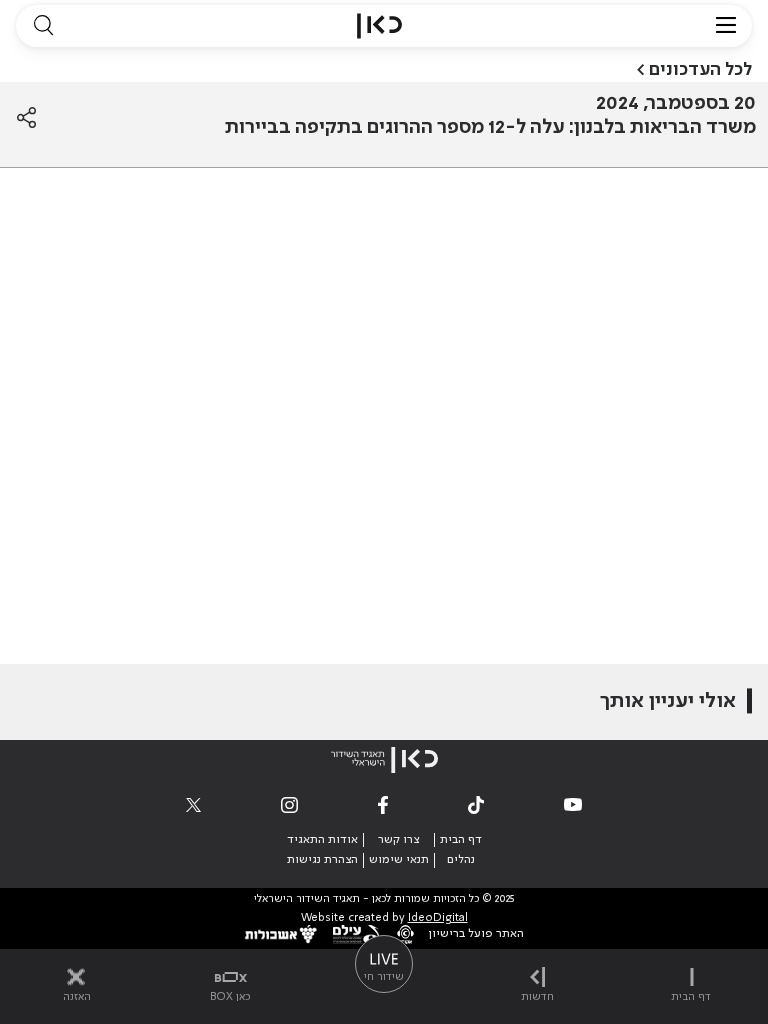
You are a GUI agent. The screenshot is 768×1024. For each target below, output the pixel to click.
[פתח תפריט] (726, 26)
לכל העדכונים (700, 70)
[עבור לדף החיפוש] (43, 26)
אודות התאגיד (322, 840)
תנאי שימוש (399, 860)
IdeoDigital (438, 918)
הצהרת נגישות (322, 860)
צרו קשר (398, 840)
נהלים (461, 860)
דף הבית (461, 840)
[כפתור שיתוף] (26, 118)
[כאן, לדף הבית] (379, 26)
